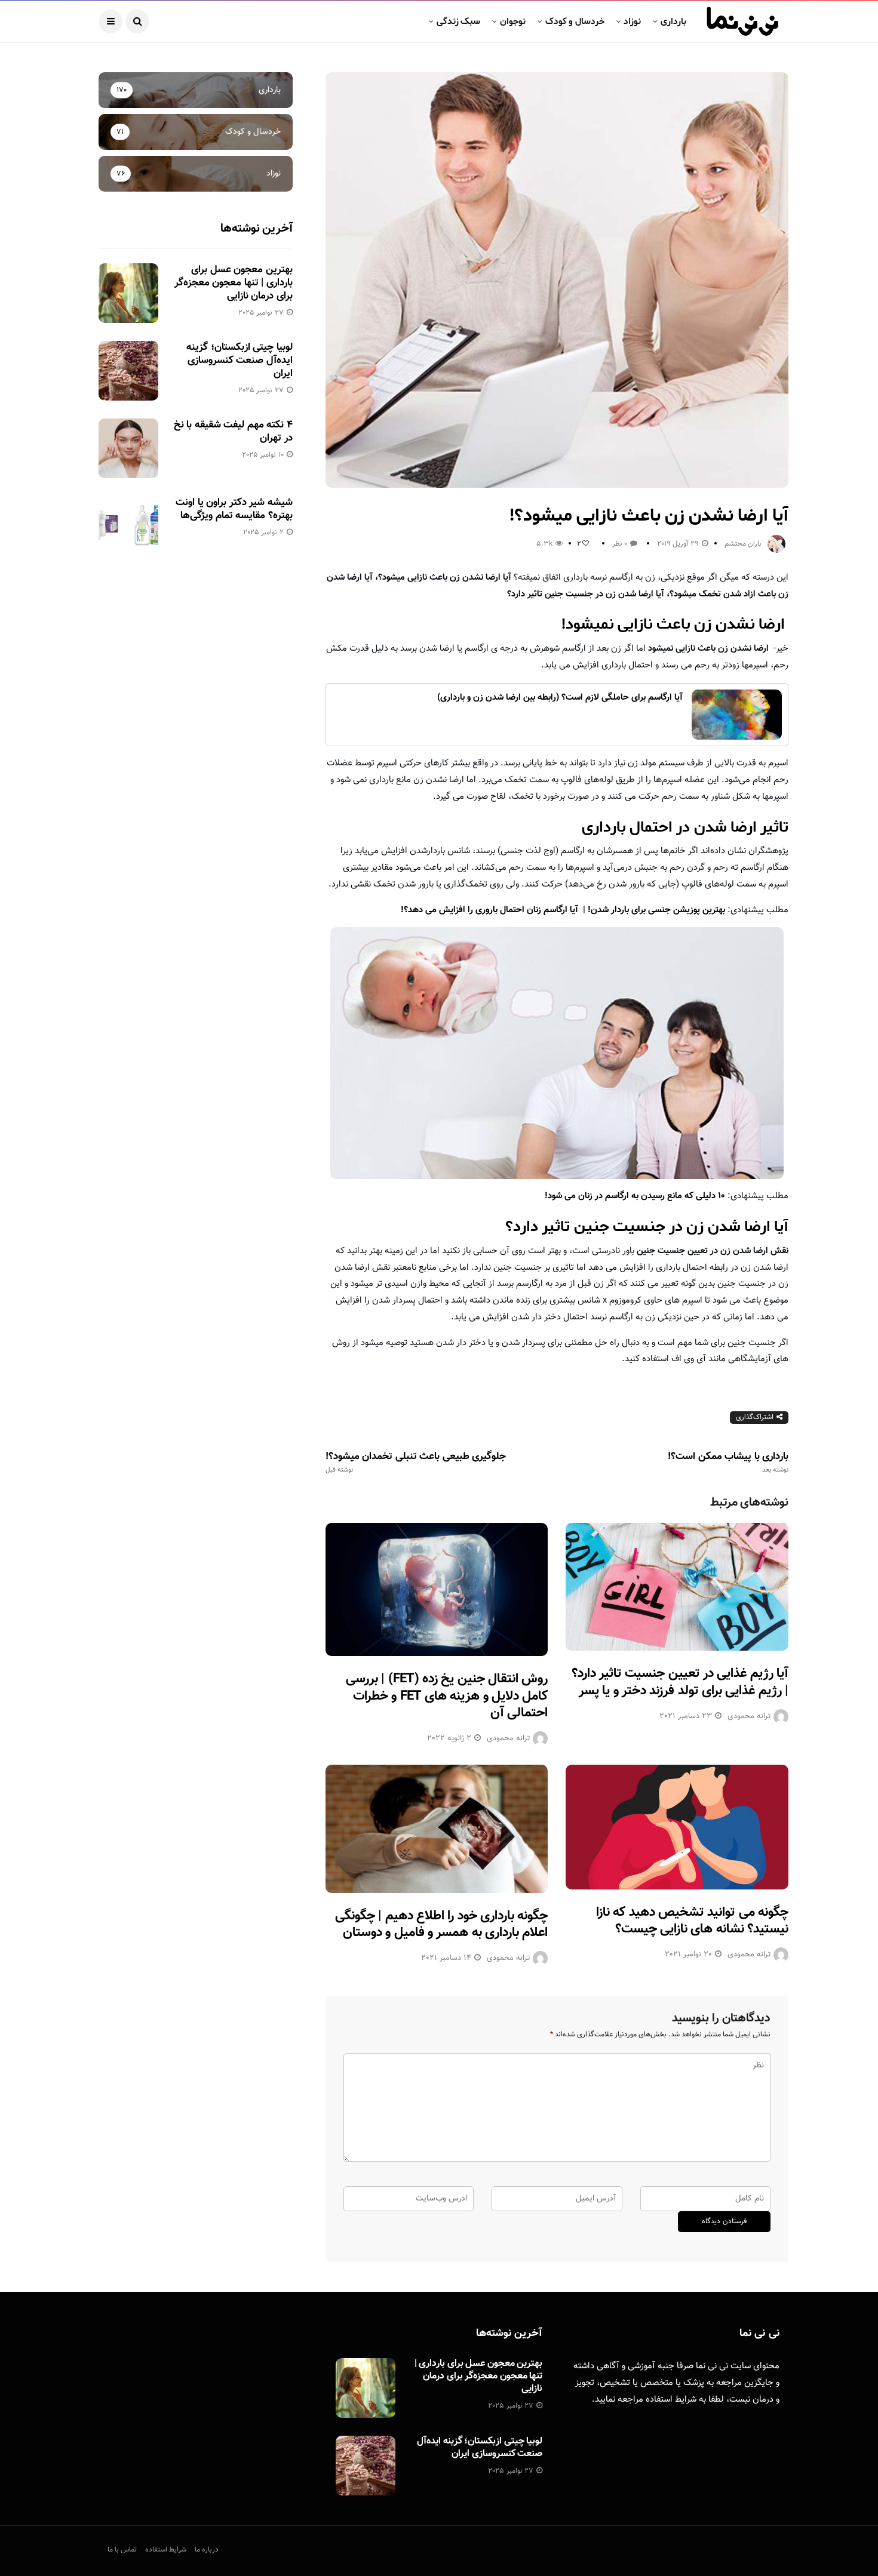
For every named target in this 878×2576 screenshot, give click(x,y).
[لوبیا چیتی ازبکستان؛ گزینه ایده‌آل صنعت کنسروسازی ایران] (128, 371)
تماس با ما (122, 2550)
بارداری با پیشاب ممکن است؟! (728, 1463)
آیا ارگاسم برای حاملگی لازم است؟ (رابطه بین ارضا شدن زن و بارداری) (560, 698)
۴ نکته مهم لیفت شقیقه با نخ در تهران (233, 432)
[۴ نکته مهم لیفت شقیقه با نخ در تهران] (128, 448)
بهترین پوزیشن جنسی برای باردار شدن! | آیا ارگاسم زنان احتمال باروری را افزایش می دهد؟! (563, 910)
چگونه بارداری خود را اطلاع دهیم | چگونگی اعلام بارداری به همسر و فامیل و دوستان (441, 1925)
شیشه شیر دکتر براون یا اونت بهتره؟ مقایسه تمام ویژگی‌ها (234, 509)
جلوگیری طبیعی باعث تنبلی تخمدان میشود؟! (416, 1463)
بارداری (673, 21)
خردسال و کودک (575, 21)
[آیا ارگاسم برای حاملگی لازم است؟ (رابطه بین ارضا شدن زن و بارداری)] (737, 715)
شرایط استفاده (671, 2400)
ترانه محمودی (508, 1738)
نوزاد (632, 21)
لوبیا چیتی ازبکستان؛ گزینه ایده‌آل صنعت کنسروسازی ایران (239, 361)
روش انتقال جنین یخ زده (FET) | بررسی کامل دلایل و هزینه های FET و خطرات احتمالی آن (447, 1696)
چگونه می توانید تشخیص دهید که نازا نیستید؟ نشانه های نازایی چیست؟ (692, 1921)
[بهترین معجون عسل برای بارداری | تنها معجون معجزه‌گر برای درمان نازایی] (128, 293)
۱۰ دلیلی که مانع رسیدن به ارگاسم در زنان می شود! (635, 1196)
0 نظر (620, 544)
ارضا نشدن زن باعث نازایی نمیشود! (675, 624)
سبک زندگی (458, 21)
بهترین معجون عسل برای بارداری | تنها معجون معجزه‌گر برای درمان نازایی (234, 283)
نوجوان (513, 21)
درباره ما (207, 2550)
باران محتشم (743, 544)
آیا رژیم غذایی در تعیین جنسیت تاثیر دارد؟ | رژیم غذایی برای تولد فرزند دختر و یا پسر (680, 1682)
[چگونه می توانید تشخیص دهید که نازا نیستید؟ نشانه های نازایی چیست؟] (677, 1827)
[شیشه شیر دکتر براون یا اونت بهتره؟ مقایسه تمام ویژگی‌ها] (128, 526)
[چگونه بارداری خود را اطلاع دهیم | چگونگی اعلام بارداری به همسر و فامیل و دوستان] (437, 1829)
